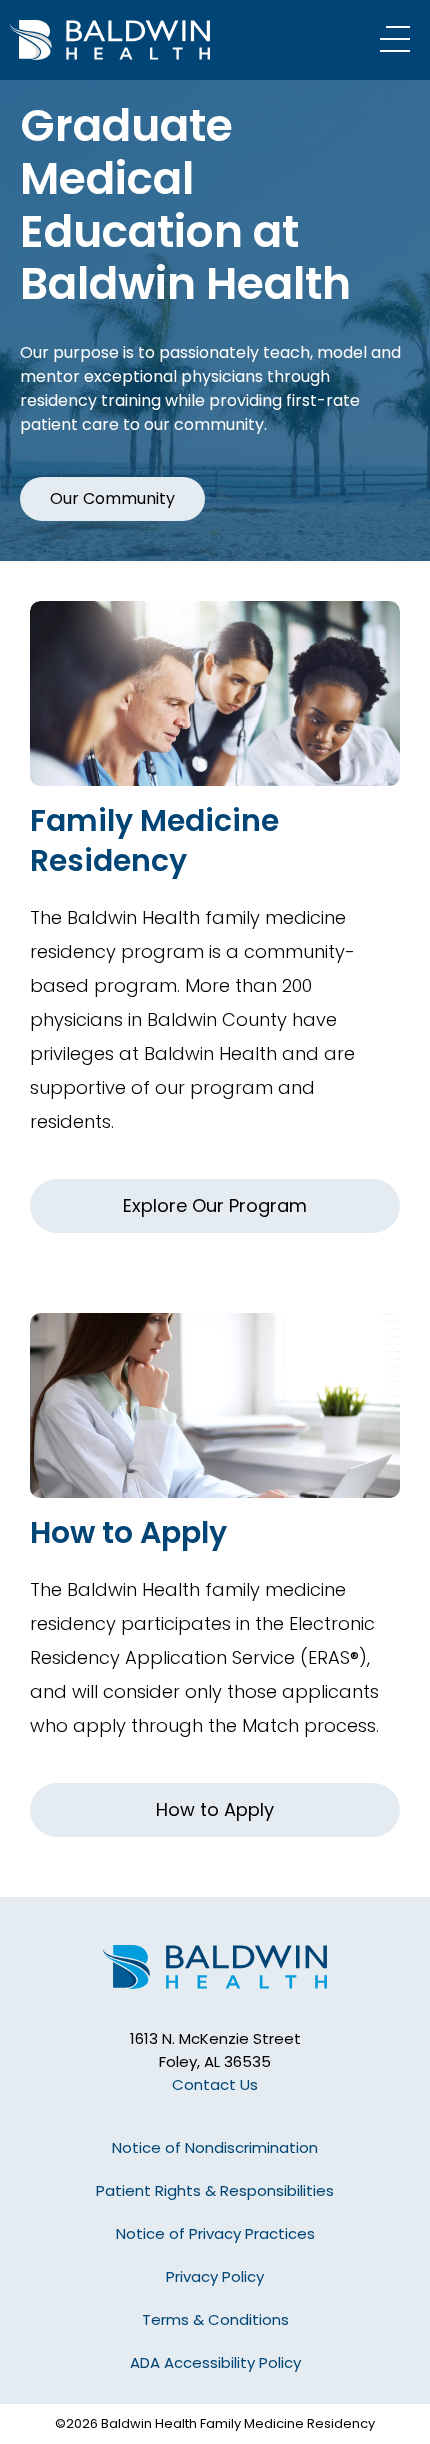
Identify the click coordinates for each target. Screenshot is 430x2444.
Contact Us (215, 2084)
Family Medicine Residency (154, 840)
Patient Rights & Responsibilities (215, 2190)
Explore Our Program (215, 1205)
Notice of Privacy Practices (215, 2233)
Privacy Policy (215, 2276)
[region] (215, 320)
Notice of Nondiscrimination (215, 2147)
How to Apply (128, 1532)
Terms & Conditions (215, 2319)
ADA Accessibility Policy (215, 2362)
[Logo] (135, 40)
